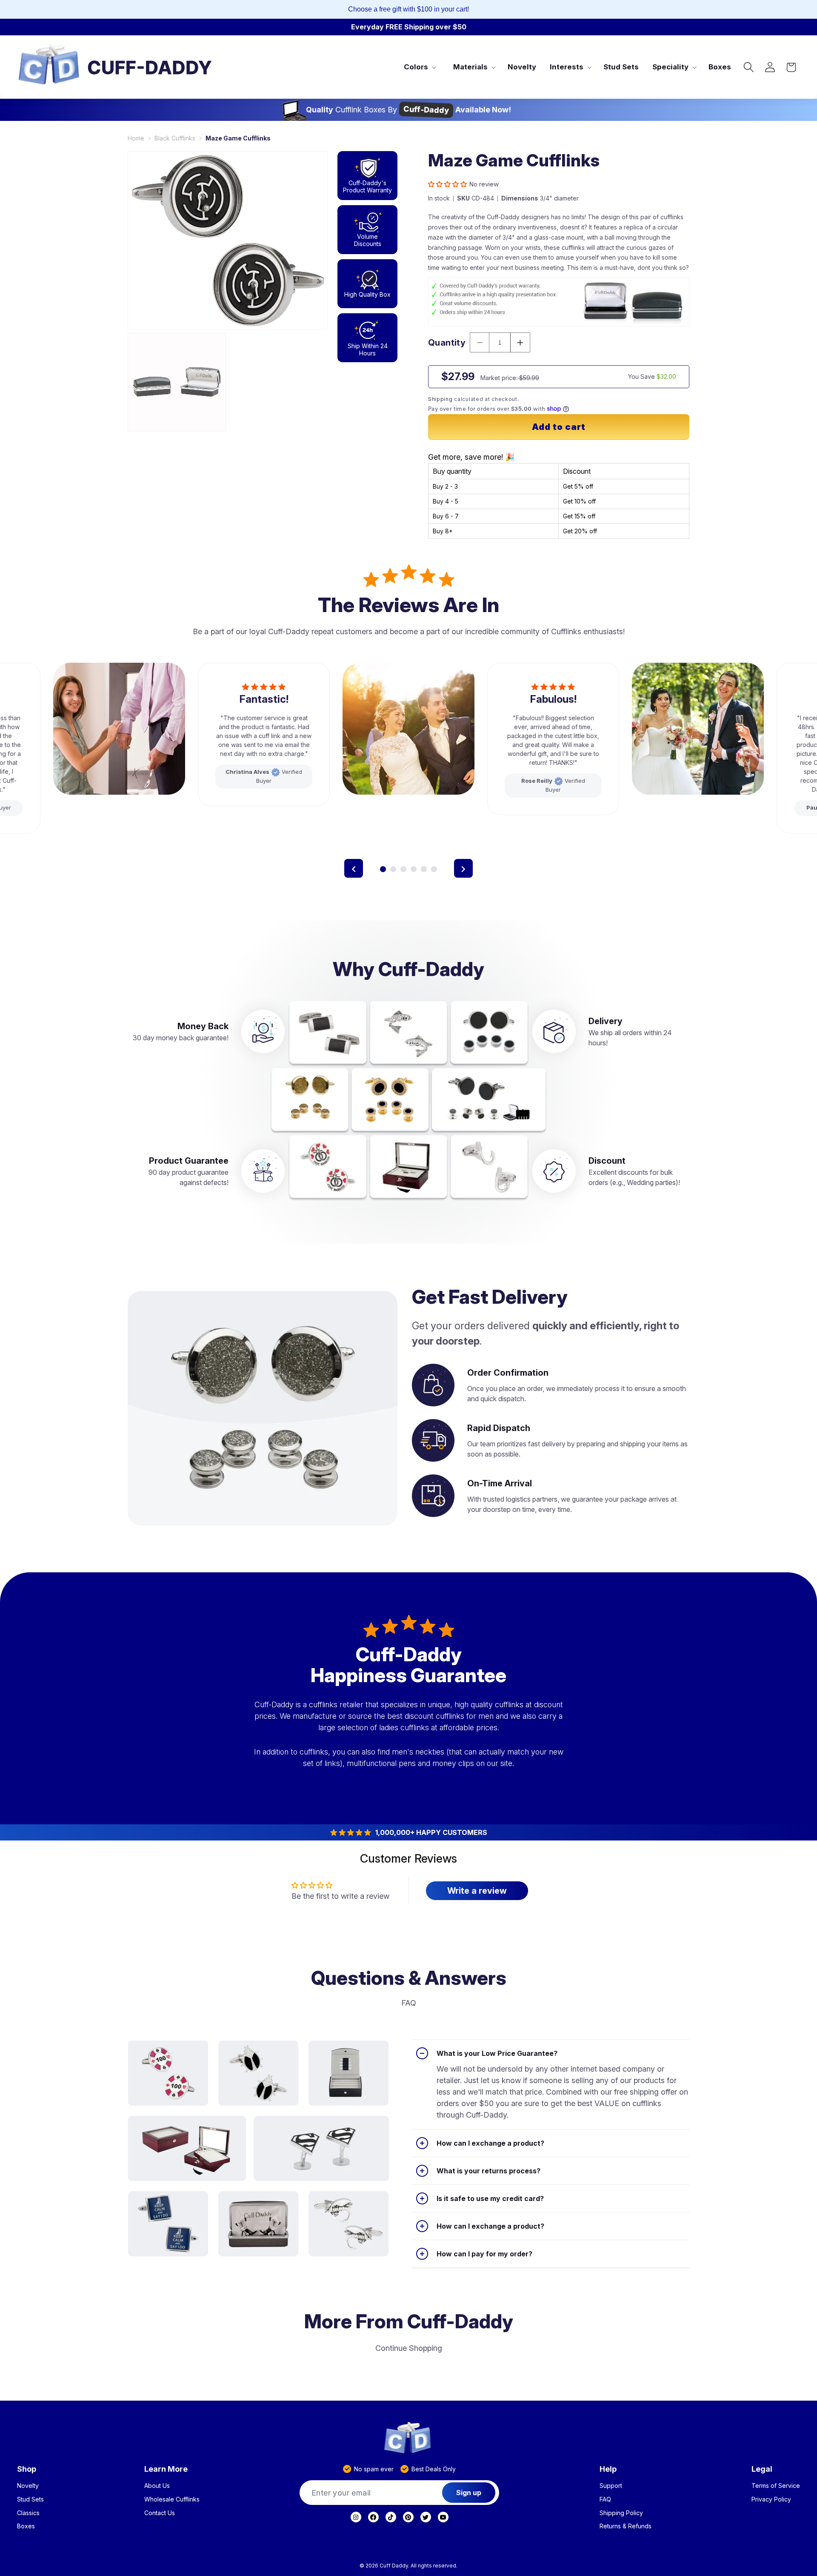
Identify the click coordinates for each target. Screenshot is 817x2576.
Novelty (28, 2486)
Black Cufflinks (175, 138)
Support (611, 2486)
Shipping (440, 399)
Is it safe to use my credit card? (490, 2198)
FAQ (605, 2499)
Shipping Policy (621, 2513)
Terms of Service (776, 2486)
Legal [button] (762, 2469)
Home (136, 138)
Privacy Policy (771, 2499)
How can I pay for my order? (484, 2254)
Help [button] (608, 2469)
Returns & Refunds (626, 2526)
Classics (28, 2513)
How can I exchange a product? (490, 2143)
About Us (157, 2486)
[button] (419, 67)
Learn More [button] (166, 2469)
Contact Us (160, 2513)
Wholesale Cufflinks (172, 2499)
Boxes (26, 2526)
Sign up (469, 2493)
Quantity (447, 343)
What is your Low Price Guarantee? (497, 2053)
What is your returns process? (488, 2171)
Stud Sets (30, 2499)
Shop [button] (27, 2469)
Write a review (477, 1891)
